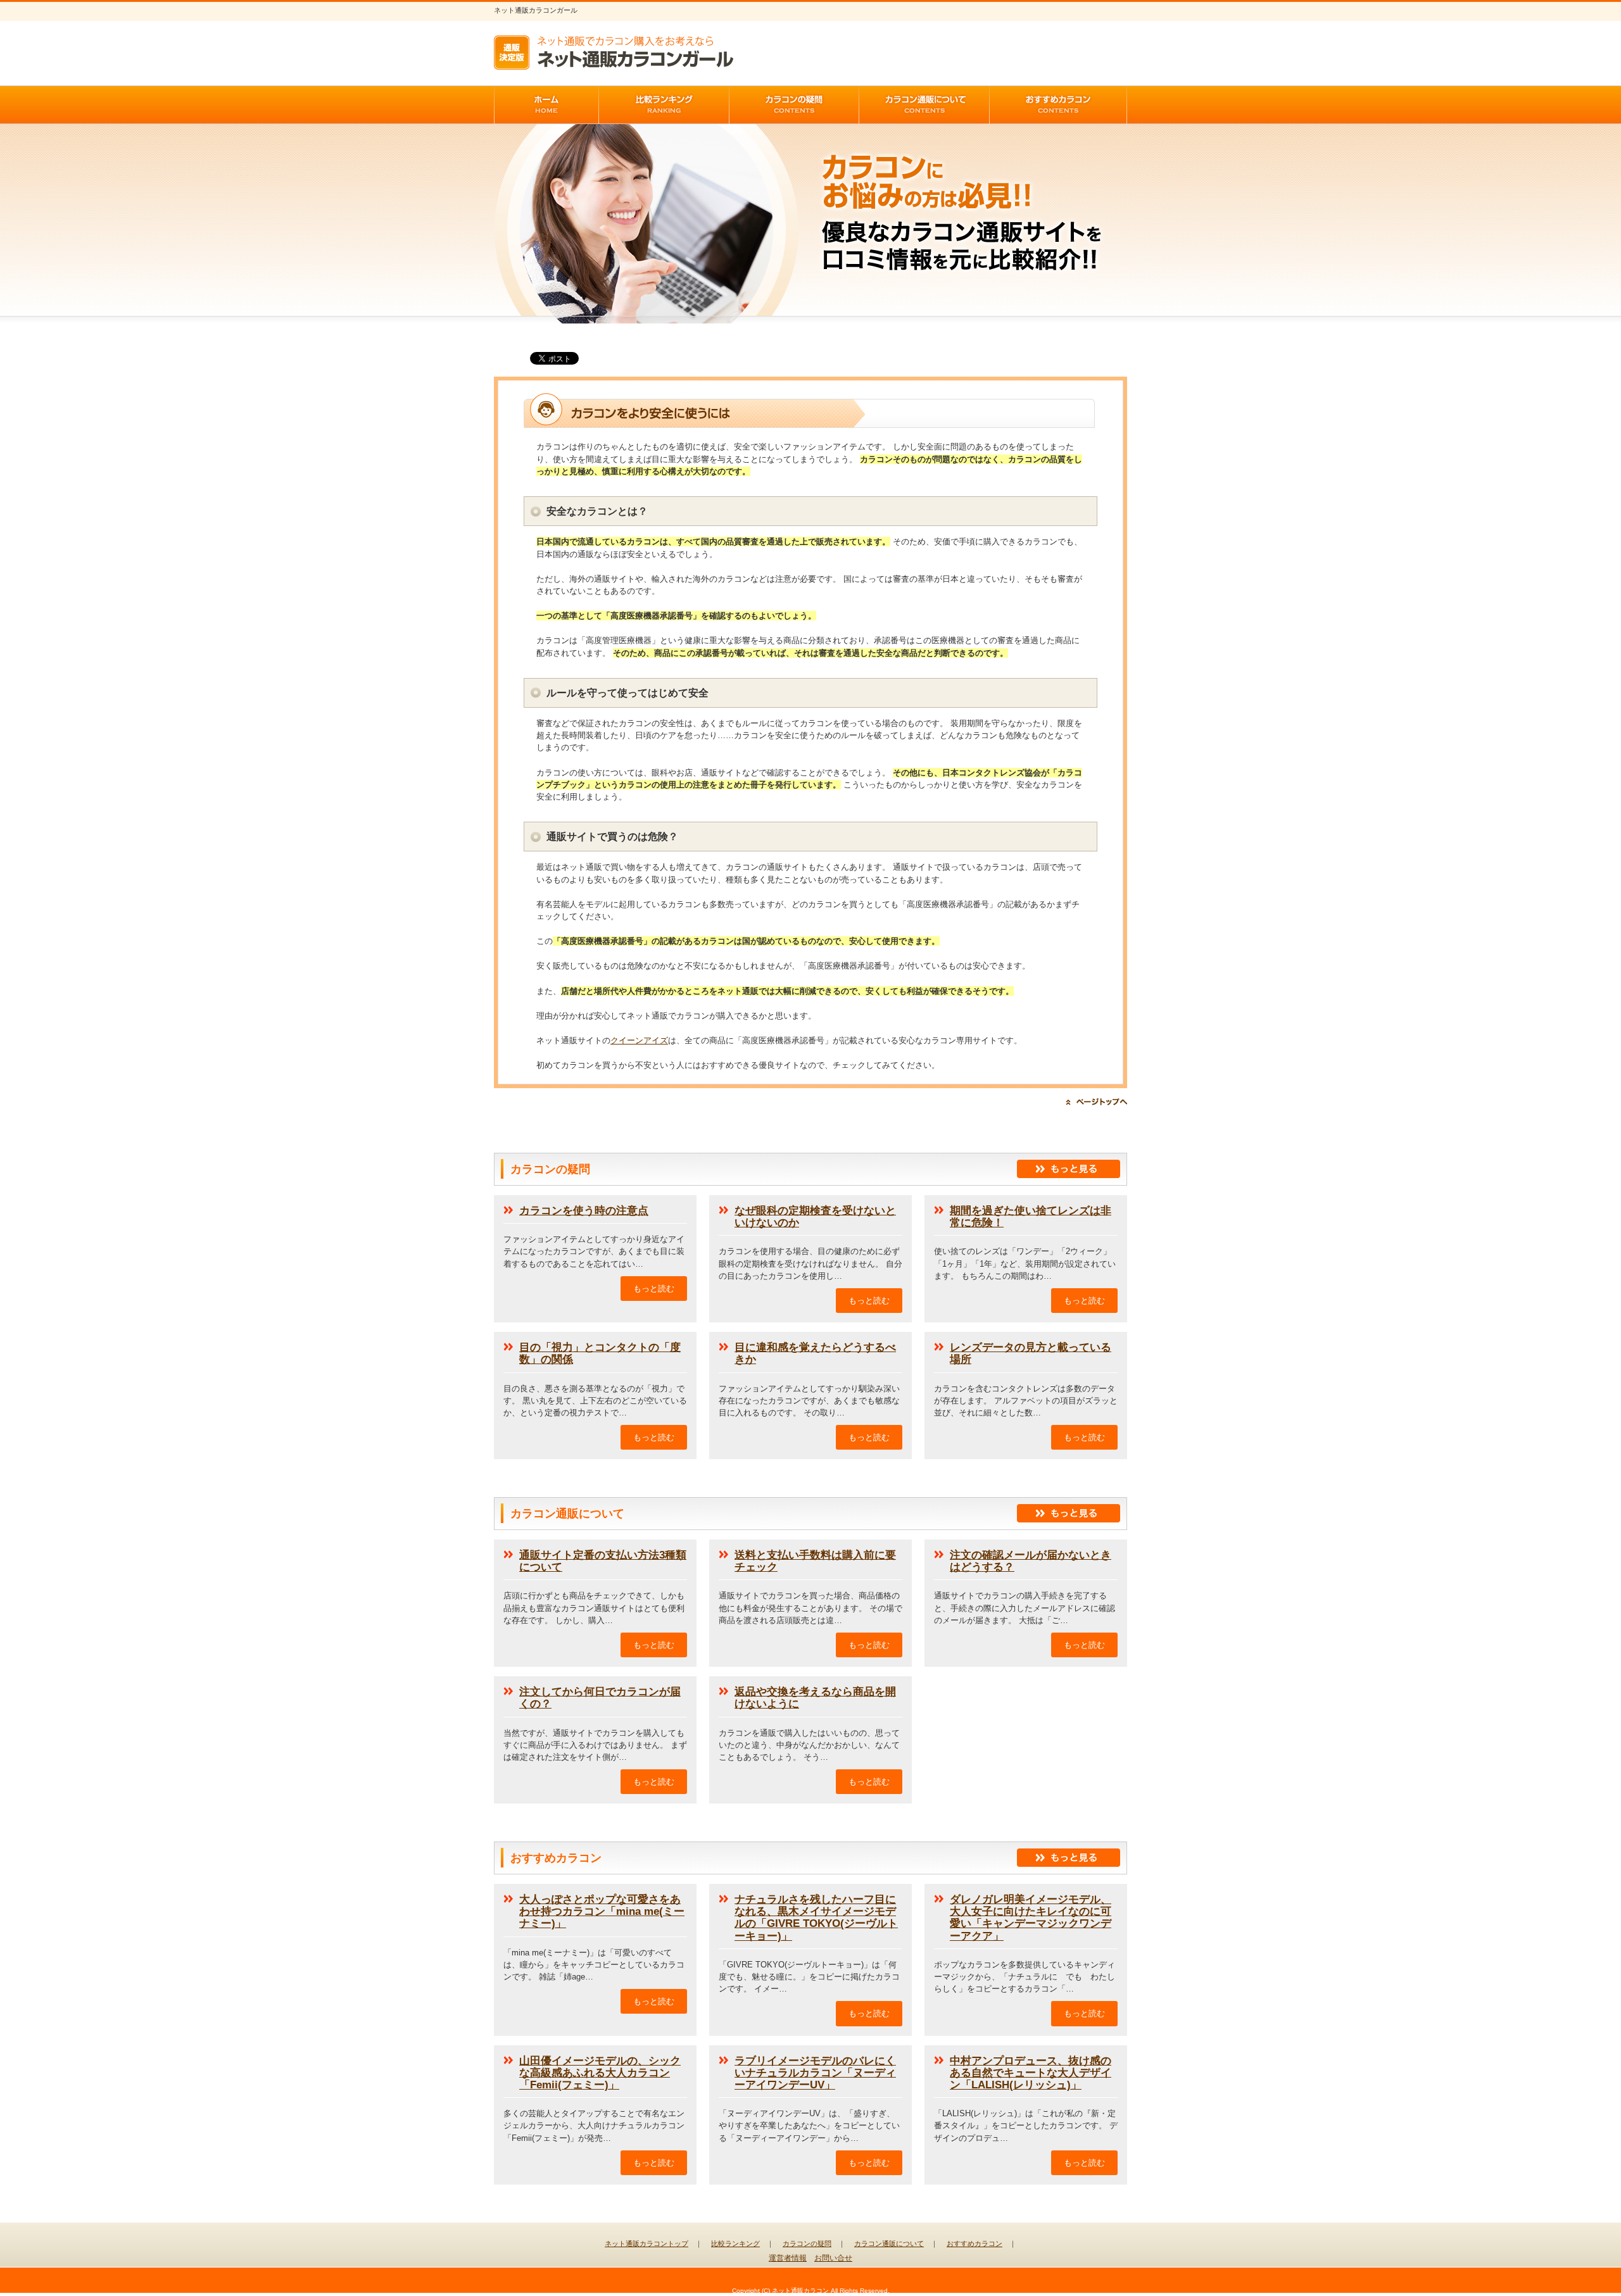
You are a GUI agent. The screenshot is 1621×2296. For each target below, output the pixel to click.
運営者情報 (788, 2258)
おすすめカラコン (974, 2243)
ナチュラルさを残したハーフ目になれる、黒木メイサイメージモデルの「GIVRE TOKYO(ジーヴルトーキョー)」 (816, 1918)
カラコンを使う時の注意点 (584, 1211)
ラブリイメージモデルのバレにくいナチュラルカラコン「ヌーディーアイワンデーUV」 (815, 2073)
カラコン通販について (889, 2243)
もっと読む (654, 1289)
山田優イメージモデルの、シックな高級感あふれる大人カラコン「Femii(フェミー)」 (600, 2073)
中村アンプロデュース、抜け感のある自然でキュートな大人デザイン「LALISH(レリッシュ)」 (1031, 2073)
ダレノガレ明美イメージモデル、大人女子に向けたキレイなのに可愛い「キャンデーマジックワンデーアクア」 (1031, 1918)
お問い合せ (833, 2258)
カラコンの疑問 (807, 2243)
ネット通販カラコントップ (647, 2243)
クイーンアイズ (639, 1040)
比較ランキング (735, 2243)
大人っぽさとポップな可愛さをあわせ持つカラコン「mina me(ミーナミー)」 (602, 1911)
